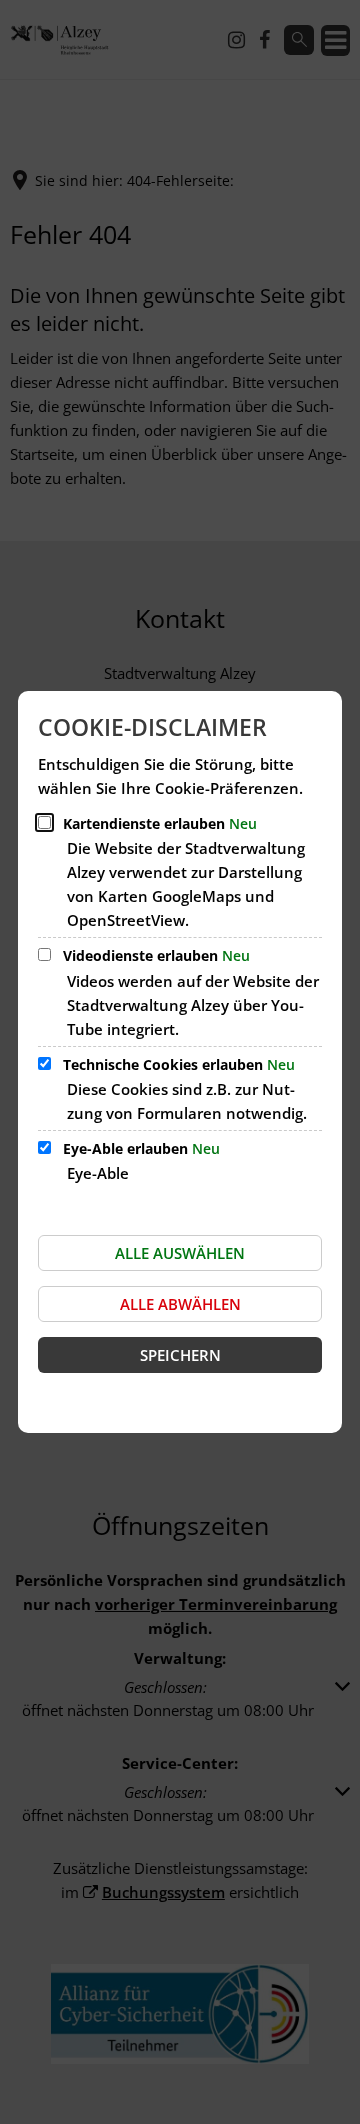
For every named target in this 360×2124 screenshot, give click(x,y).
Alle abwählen (180, 1304)
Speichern (180, 1355)
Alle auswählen (180, 1253)
